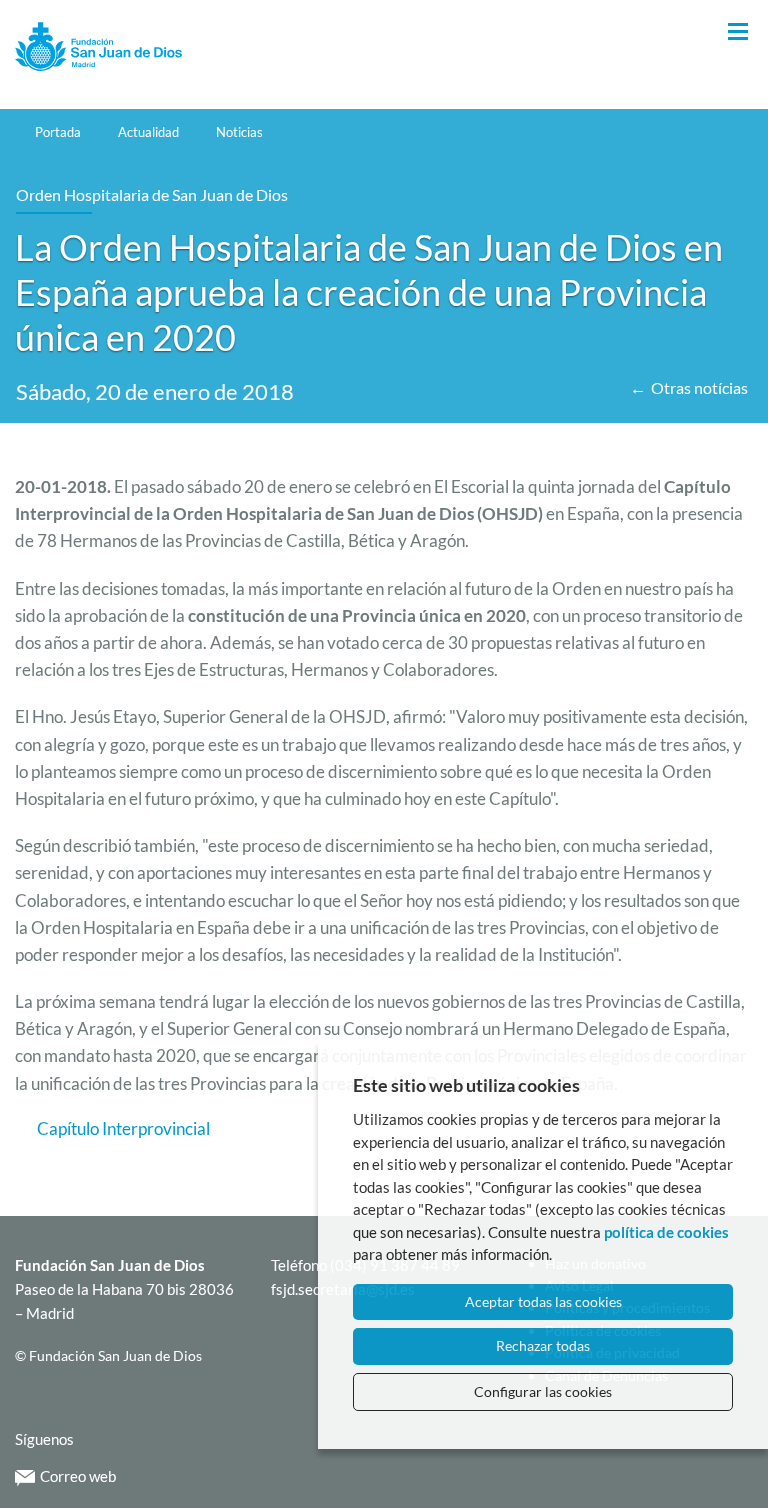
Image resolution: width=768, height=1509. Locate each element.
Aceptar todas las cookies (543, 1301)
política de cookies (666, 1232)
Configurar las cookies (543, 1391)
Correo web (78, 1476)
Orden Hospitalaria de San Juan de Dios (152, 194)
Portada (58, 132)
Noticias (239, 132)
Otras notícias (699, 387)
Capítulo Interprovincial (123, 1128)
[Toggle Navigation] (738, 32)
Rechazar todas (543, 1345)
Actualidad (148, 132)
